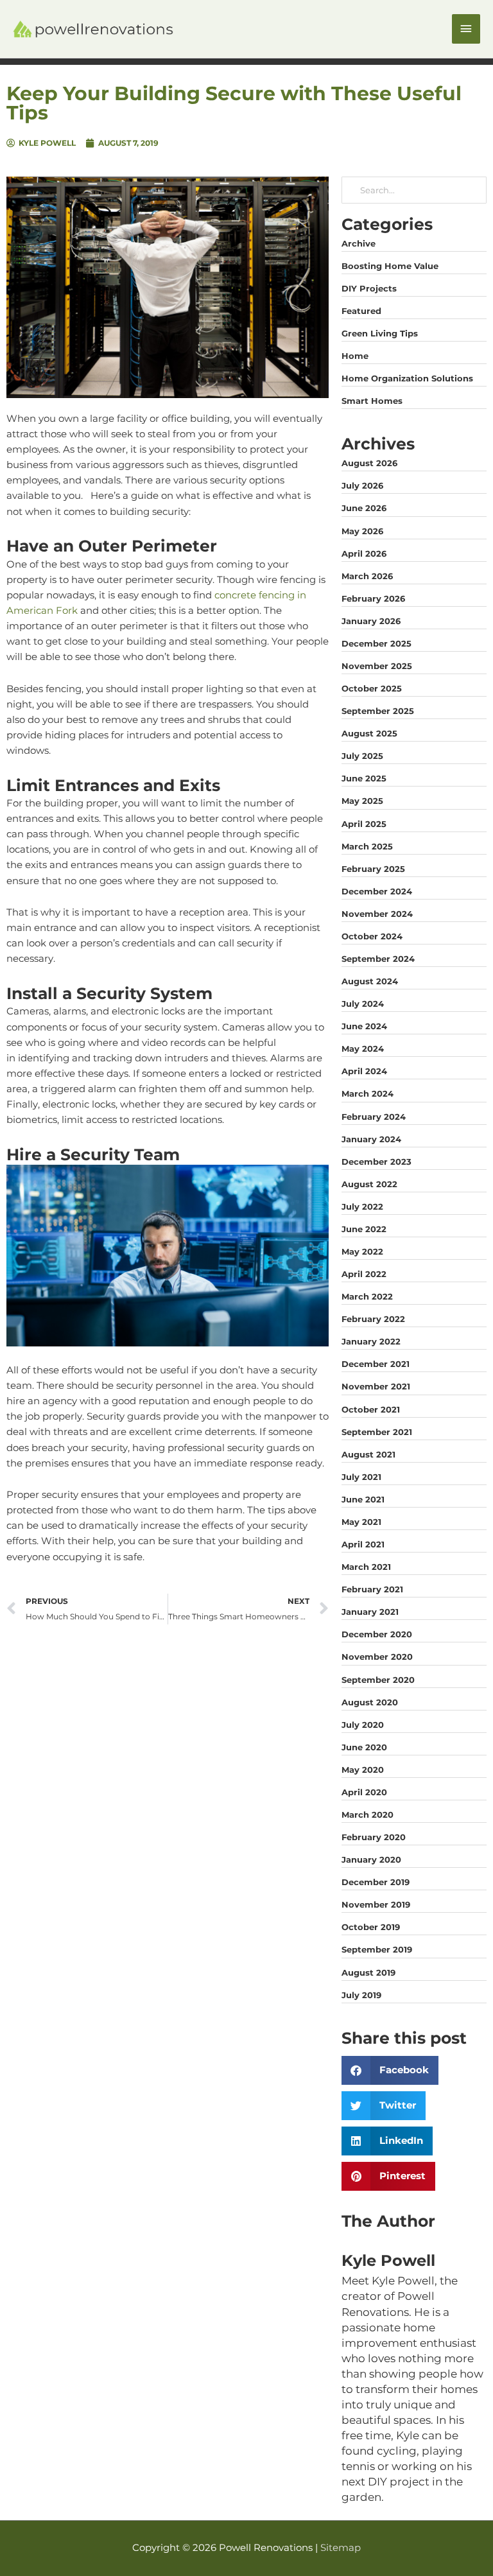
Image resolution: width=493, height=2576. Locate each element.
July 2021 (361, 1477)
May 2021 (361, 1522)
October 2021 (371, 1409)
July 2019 (361, 1995)
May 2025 (362, 801)
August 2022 (369, 1184)
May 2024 (363, 1049)
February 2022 (373, 1319)
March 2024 (368, 1093)
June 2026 (364, 508)
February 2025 (373, 869)
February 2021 (372, 1589)
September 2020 (378, 1680)
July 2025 (362, 756)
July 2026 (362, 485)
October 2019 (371, 1927)
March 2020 (368, 1815)
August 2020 (370, 1702)
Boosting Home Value (390, 266)
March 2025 (367, 846)
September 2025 (378, 711)
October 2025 (372, 688)
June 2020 (364, 1747)
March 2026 (367, 576)
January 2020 (371, 1859)
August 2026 (369, 463)
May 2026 (362, 531)
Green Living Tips (380, 333)
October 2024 (372, 936)
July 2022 (362, 1206)
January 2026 (371, 621)
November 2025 (377, 666)
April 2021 (363, 1544)
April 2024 (364, 1071)
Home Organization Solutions (407, 378)
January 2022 (371, 1341)
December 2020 (377, 1634)
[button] (390, 2070)
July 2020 (363, 1725)
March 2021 (366, 1567)
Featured (361, 311)
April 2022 (364, 1274)
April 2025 (364, 824)
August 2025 (369, 733)
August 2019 (368, 1972)
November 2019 (376, 1904)
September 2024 (378, 959)
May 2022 (362, 1251)
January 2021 (370, 1612)
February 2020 (374, 1837)
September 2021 (377, 1432)
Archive (359, 243)
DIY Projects (369, 288)
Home (355, 356)
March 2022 (367, 1296)
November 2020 (377, 1657)
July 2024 (363, 1004)
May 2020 (363, 1770)
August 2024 (370, 981)
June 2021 (363, 1499)
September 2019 (377, 1949)
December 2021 (376, 1364)
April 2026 (364, 553)
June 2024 (364, 1026)
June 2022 (364, 1229)
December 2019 (376, 1882)
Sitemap (341, 2548)
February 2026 (373, 598)
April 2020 (364, 1792)
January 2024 (371, 1139)
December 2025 (376, 643)
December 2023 (376, 1162)
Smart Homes (372, 401)
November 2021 (376, 1386)
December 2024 (377, 891)
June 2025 (364, 778)
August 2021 (368, 1454)
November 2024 (377, 914)
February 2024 (374, 1117)
